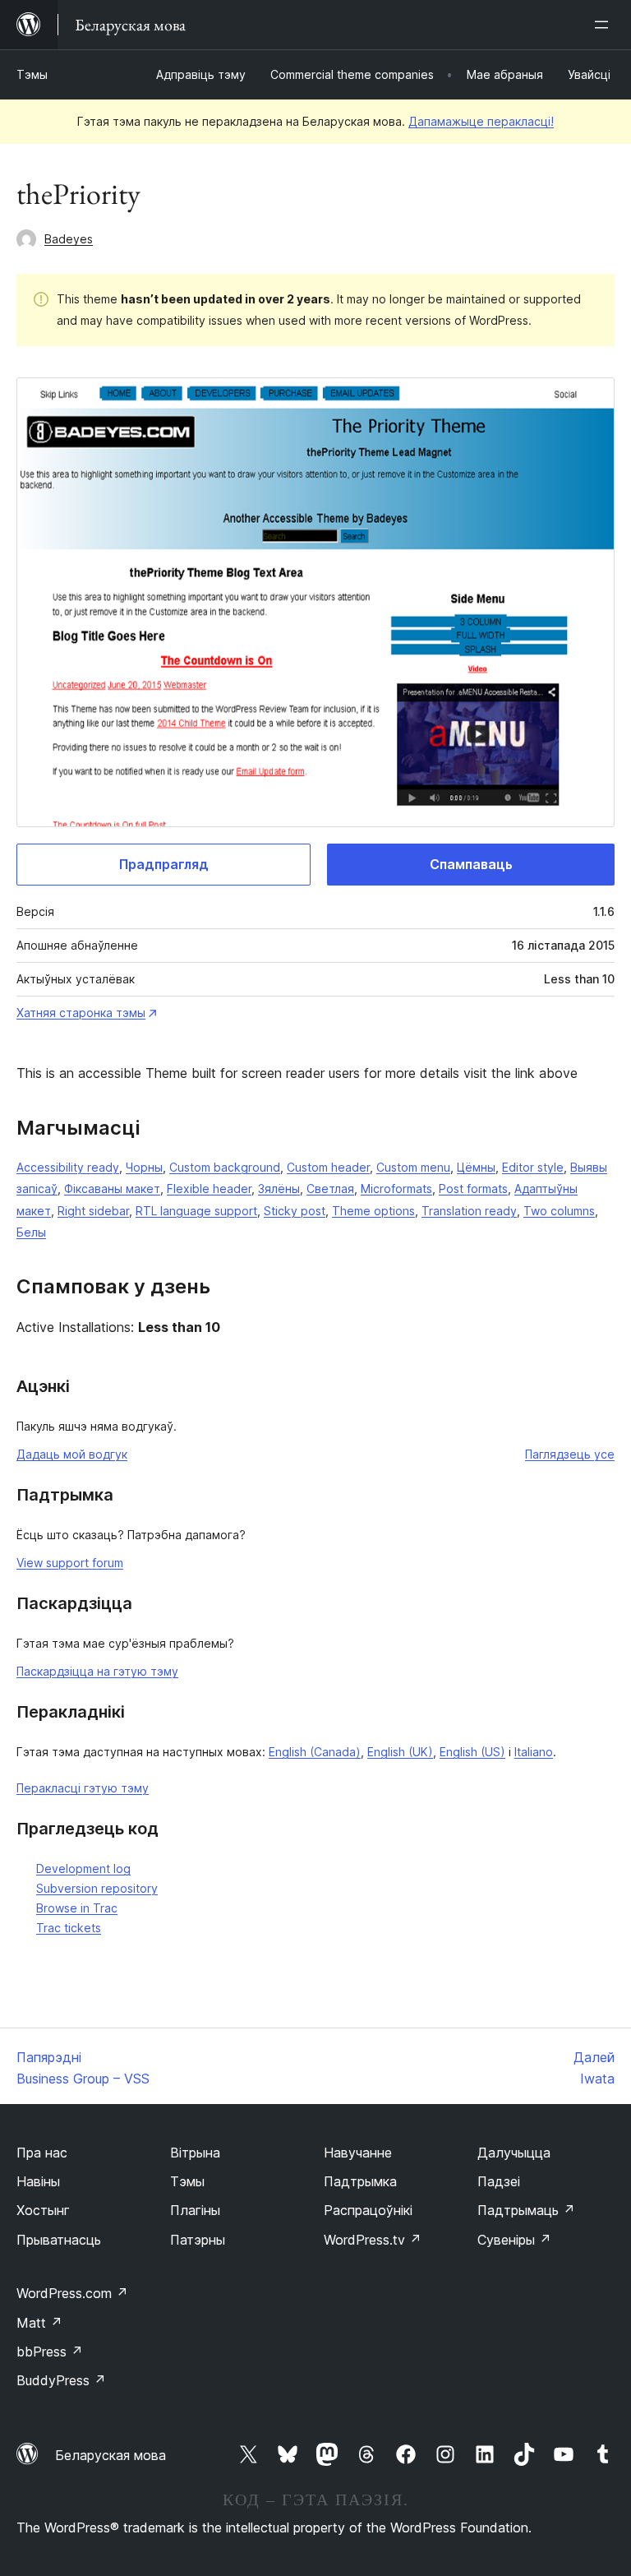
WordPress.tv (373, 2240)
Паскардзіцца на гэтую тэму (97, 1671)
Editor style (533, 1167)
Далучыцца (514, 2153)
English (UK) (400, 1752)
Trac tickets (69, 1928)
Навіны (38, 2181)
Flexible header (209, 1189)
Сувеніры (514, 2240)
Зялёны (279, 1189)
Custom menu (413, 1167)
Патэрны (198, 2240)
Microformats (396, 1189)
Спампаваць (471, 864)
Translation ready (469, 1211)
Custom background (225, 1167)
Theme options (373, 1211)
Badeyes (69, 239)
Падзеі (499, 2181)
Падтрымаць (526, 2210)
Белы (31, 1232)
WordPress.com (72, 2293)
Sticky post (295, 1211)
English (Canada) (315, 1752)
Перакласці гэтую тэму (83, 1788)
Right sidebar (93, 1211)
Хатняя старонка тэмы (81, 1013)
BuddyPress (61, 2380)
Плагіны (195, 2210)
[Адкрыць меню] (605, 25)
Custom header (328, 1167)
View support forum (70, 1563)
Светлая (330, 1189)
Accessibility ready (68, 1167)
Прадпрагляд (164, 864)
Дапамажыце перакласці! (481, 121)
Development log (83, 1868)
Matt (39, 2323)
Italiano (534, 1752)
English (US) (472, 1752)
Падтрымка (360, 2181)
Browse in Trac (77, 1908)
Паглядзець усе (570, 1454)
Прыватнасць (59, 2240)
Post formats (473, 1189)
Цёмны (476, 1167)
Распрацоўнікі (368, 2210)
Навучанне (358, 2153)
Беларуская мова (111, 2455)
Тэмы (32, 74)
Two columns (559, 1211)
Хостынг (43, 2210)
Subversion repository (97, 1888)
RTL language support (196, 1211)
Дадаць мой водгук (72, 1454)
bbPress (50, 2352)
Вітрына (195, 2153)
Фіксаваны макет (112, 1189)
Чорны (144, 1167)
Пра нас (42, 2153)
